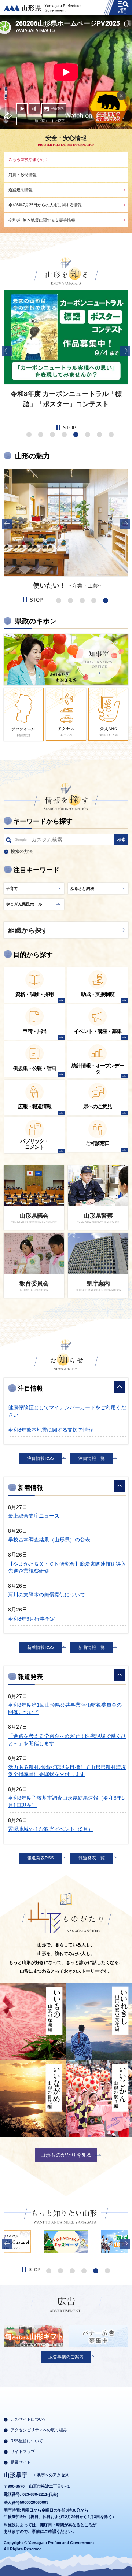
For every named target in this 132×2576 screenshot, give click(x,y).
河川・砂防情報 (23, 175)
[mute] (34, 109)
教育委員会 (34, 1283)
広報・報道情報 (35, 1106)
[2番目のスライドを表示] (41, 434)
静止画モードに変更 (50, 121)
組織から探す (28, 930)
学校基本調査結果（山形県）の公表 (49, 1540)
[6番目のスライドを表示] (88, 434)
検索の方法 (22, 851)
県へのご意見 (98, 1106)
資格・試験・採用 (34, 994)
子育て (12, 888)
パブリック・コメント (34, 1144)
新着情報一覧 (92, 1647)
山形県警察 (98, 1216)
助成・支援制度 (98, 994)
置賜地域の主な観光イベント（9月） (51, 1829)
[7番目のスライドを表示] (99, 434)
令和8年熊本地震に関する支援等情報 (42, 220)
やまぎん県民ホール (24, 904)
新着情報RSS (41, 1647)
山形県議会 (34, 1216)
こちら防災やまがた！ (29, 159)
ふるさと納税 (82, 888)
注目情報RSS (41, 1458)
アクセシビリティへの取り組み (39, 2430)
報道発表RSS (41, 1858)
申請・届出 (35, 1031)
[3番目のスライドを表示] (52, 434)
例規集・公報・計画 (35, 1068)
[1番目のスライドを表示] (29, 434)
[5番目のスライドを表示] (76, 434)
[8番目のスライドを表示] (111, 434)
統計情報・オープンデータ (98, 1069)
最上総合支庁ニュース (34, 1516)
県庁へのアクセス (53, 2475)
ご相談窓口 (98, 1143)
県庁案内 (98, 1283)
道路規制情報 (21, 190)
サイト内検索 (9, 841)
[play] (22, 109)
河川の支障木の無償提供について (47, 1595)
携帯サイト (21, 2462)
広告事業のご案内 (66, 2357)
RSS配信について (27, 2441)
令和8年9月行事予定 (32, 1619)
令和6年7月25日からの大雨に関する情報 (45, 205)
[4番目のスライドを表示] (64, 434)
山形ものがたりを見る (66, 2155)
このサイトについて (29, 2419)
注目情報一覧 (92, 1458)
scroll (6, 105)
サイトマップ (23, 2451)
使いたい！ (49, 585)
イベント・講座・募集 (98, 1031)
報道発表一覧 (92, 1858)
